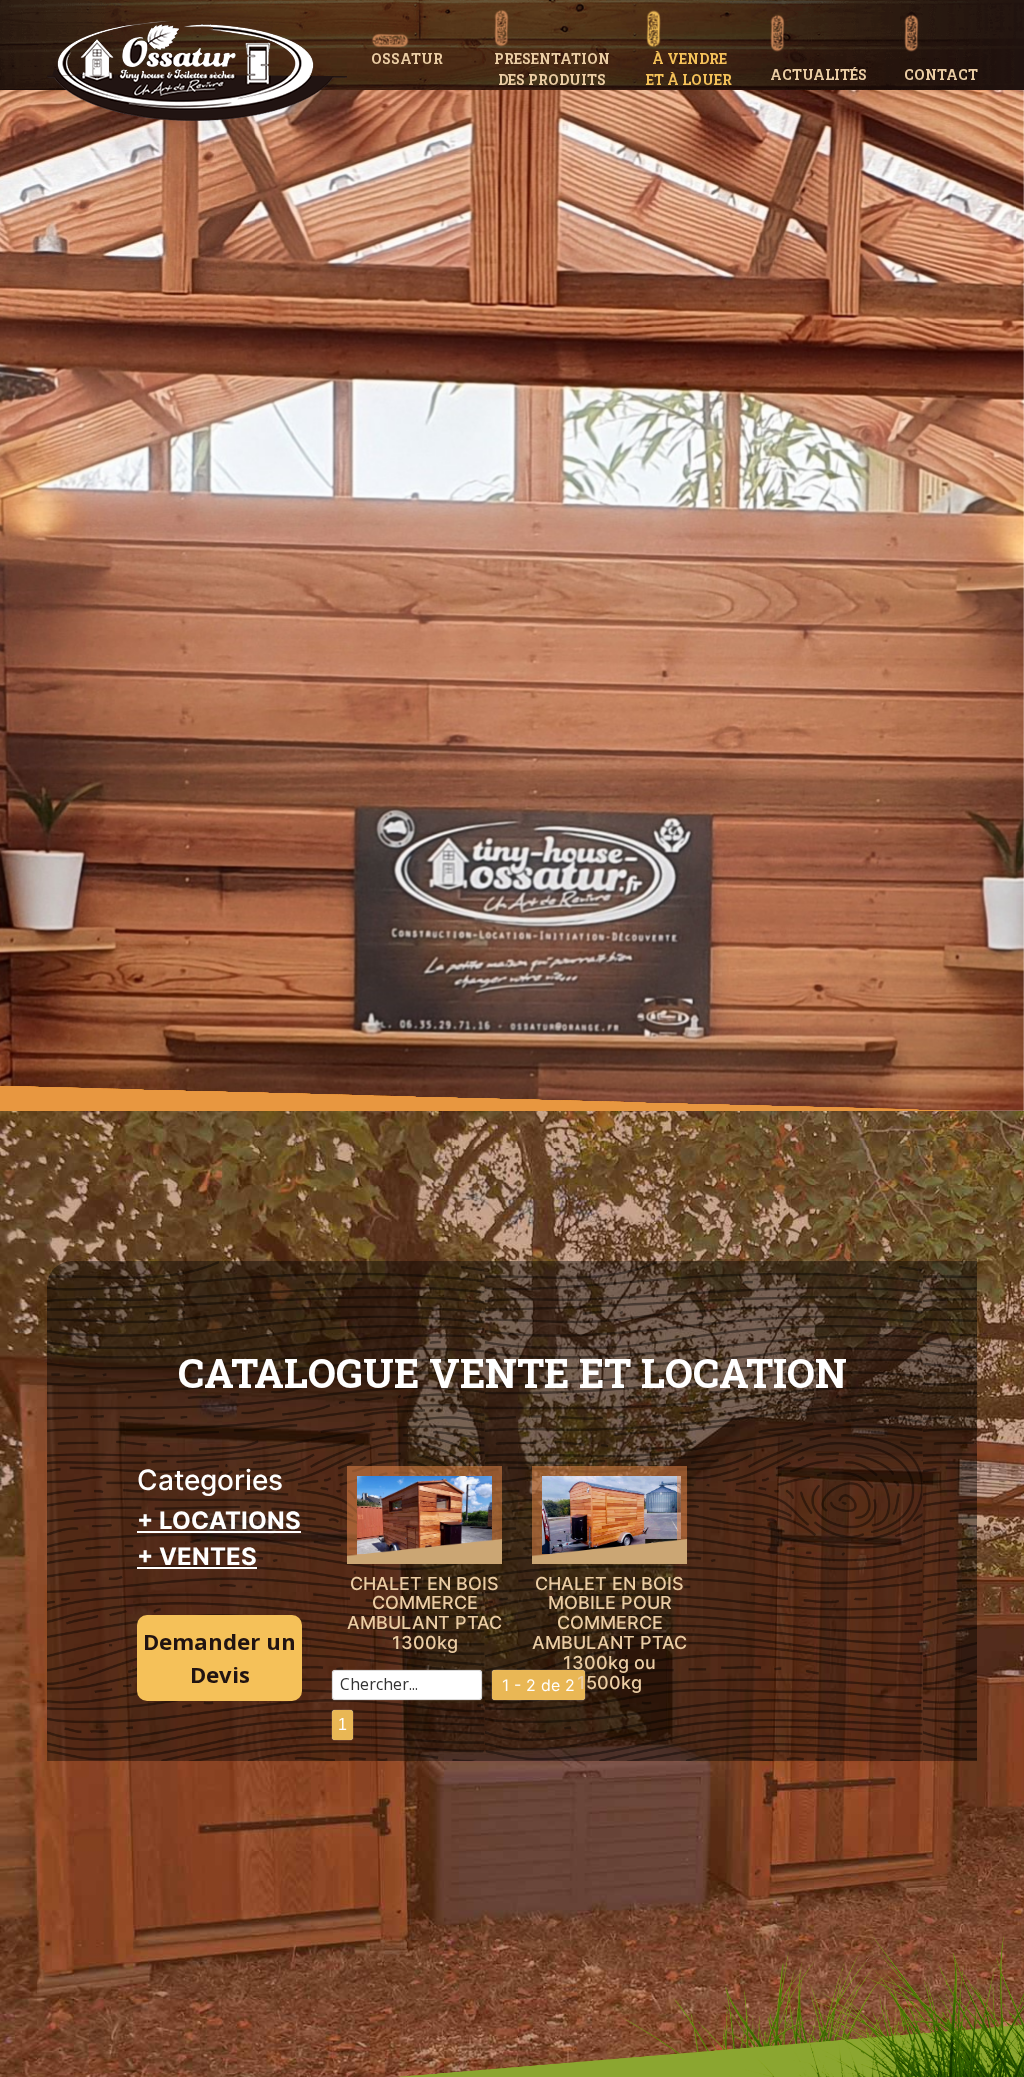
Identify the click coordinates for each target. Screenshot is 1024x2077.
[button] (562, 7)
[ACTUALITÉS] (829, 12)
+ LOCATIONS (219, 1520)
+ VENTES (197, 1556)
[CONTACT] (952, 12)
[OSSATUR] (425, 28)
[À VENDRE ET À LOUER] (700, 7)
